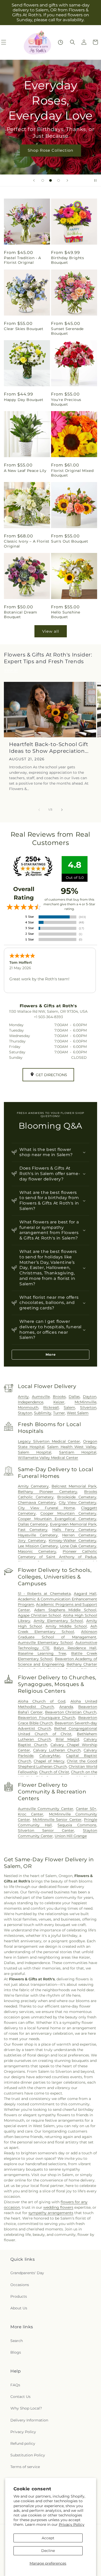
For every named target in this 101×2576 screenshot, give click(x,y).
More (51, 1354)
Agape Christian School (39, 1615)
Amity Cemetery (33, 1486)
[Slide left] (39, 810)
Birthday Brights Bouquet (68, 260)
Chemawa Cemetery (37, 1502)
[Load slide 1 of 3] (43, 180)
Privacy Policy (72, 2524)
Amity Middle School (66, 1626)
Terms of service (25, 2467)
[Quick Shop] (60, 42)
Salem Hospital (35, 1452)
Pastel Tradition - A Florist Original (23, 260)
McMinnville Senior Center (57, 1820)
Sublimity (43, 1413)
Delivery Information (29, 2420)
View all (51, 631)
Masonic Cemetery (37, 1551)
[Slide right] (62, 810)
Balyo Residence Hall (75, 1648)
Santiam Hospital (78, 1452)
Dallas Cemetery (33, 1524)
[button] (73, 42)
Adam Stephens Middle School (65, 1610)
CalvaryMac (50, 1756)
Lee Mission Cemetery (38, 1546)
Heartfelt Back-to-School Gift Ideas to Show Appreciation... (49, 748)
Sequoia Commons (77, 1825)
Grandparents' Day (27, 2273)
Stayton (25, 1413)
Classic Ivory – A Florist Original (27, 544)
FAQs (15, 2385)
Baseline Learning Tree (42, 1653)
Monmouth (28, 1407)
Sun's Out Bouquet (70, 541)
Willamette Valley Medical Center (48, 1458)
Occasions (20, 2285)
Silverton (88, 1407)
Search (17, 2341)
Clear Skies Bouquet (24, 329)
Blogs (16, 2352)
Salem (69, 1407)
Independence (31, 1402)
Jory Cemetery (32, 1541)
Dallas (74, 1397)
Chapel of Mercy (49, 1761)
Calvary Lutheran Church (57, 1750)
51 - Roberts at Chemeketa (44, 1594)
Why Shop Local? (26, 2408)
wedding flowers (58, 2207)
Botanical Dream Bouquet (21, 615)
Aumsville (41, 1397)
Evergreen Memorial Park (73, 1524)
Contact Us (20, 2397)
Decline (48, 2551)
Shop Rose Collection (51, 150)
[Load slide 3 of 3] (59, 180)
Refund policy (23, 2443)
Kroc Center (31, 1814)
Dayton (90, 1397)
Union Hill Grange (71, 1836)
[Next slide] (67, 180)
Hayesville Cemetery (38, 1535)
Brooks (59, 1397)
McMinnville (85, 1402)
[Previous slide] (34, 180)
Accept (48, 2538)
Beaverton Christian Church (71, 1712)
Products (19, 2296)
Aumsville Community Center (46, 1809)
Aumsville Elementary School (45, 1643)
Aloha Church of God (42, 1701)
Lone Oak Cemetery (78, 1546)
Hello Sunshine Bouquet (66, 615)
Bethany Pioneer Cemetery (48, 1492)
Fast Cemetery (33, 1530)
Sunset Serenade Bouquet (67, 331)
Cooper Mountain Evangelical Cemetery (57, 1519)
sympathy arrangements (51, 2213)
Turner (59, 1413)
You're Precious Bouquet (66, 402)
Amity (23, 1397)
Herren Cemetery (79, 1535)
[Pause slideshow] (95, 180)
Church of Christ (54, 1772)
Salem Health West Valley (72, 1447)
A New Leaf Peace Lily (25, 471)
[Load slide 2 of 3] (51, 180)
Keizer (59, 1402)
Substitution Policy (28, 2455)
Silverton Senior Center (46, 1830)
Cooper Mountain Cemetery (68, 1513)
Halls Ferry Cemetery (74, 1530)
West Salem (78, 1413)
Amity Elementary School (58, 1621)
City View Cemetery (78, 1502)
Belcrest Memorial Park (74, 1486)
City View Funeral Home (46, 1508)
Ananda (66, 1707)
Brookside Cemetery (77, 1497)
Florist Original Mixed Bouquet (72, 473)
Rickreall (51, 1407)
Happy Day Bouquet (24, 400)
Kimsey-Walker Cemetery (73, 1541)
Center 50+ (86, 1809)
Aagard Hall (85, 1594)
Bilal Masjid (67, 1739)
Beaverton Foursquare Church (46, 1718)
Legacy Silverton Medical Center (49, 1441)
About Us (19, 2308)
